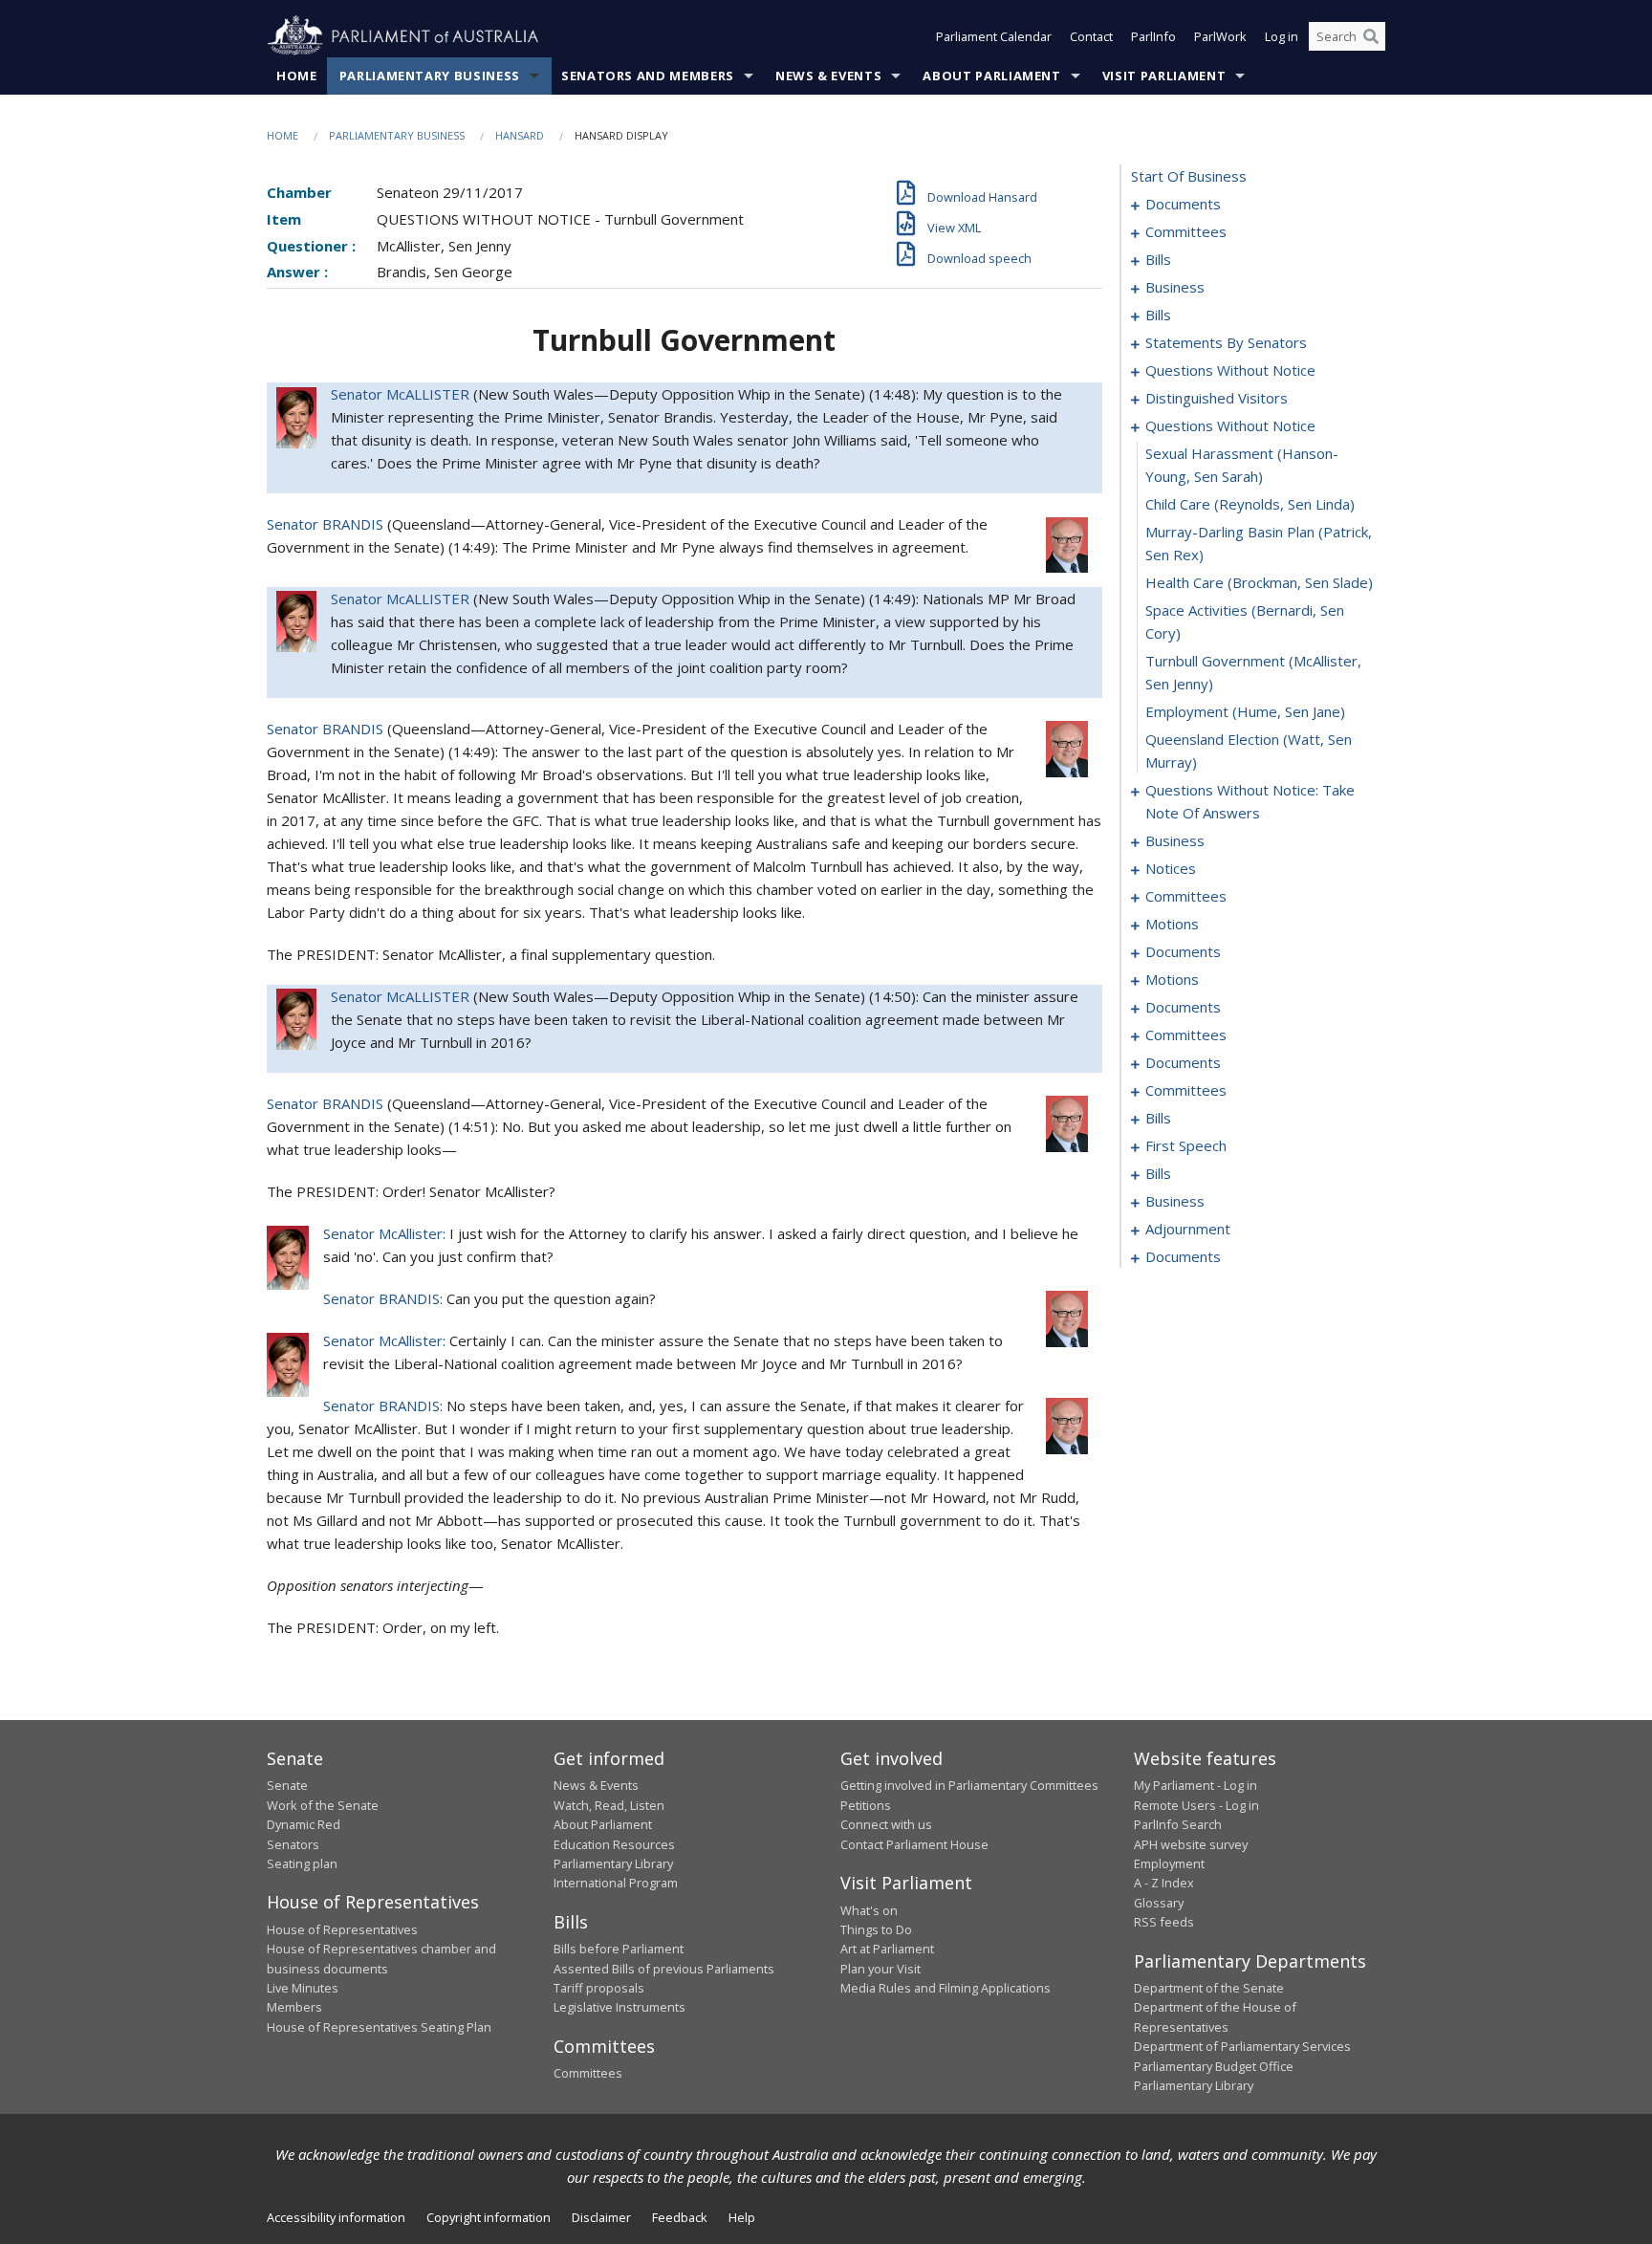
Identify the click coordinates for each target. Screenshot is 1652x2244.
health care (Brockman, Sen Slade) (1259, 582)
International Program (616, 1883)
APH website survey (1191, 1844)
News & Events (828, 76)
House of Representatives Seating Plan (379, 2027)
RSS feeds (1164, 1922)
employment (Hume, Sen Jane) (1245, 711)
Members (294, 2007)
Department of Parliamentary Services (1242, 2046)
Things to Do (876, 1929)
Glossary (1159, 1903)
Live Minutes (303, 1988)
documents (1183, 204)
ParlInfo (1153, 36)
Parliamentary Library (613, 1863)
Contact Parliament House (914, 1844)
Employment (1169, 1863)
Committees (588, 2073)
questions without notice (1230, 370)
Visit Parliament (1164, 76)
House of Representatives (342, 1929)
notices (1171, 868)
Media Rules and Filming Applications (946, 1988)
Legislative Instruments (619, 2007)
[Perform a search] (1371, 36)
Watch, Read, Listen (609, 1805)
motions (1172, 924)
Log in (1282, 36)
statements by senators (1226, 342)
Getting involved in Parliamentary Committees (969, 1785)
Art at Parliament (887, 1949)
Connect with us (886, 1824)
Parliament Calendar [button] (994, 36)
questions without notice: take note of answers (1250, 801)
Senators (293, 1844)
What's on (869, 1910)
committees (1186, 231)
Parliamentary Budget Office (1214, 2066)
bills (1158, 259)
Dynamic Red (304, 1824)
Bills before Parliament (619, 1949)
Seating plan (302, 1863)
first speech (1186, 1145)
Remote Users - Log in (1196, 1805)
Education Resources (614, 1844)
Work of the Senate (323, 1805)
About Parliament (991, 76)
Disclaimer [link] (601, 2217)
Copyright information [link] (489, 2217)
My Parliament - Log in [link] (1196, 1785)
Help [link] (742, 2217)
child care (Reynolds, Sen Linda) (1250, 504)
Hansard (520, 135)
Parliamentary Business (430, 76)
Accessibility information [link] (336, 2217)
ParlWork (1220, 36)
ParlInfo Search (1178, 1824)
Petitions (866, 1805)
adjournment (1188, 1229)
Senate (287, 1785)
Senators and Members (648, 76)
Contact (1091, 36)
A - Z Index (1164, 1883)
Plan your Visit (880, 1969)
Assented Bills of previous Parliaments (664, 1969)
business (1175, 287)
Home (297, 76)
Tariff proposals (599, 1988)
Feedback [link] (680, 2217)
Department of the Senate (1209, 1988)
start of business (1189, 176)
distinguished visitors (1217, 398)
